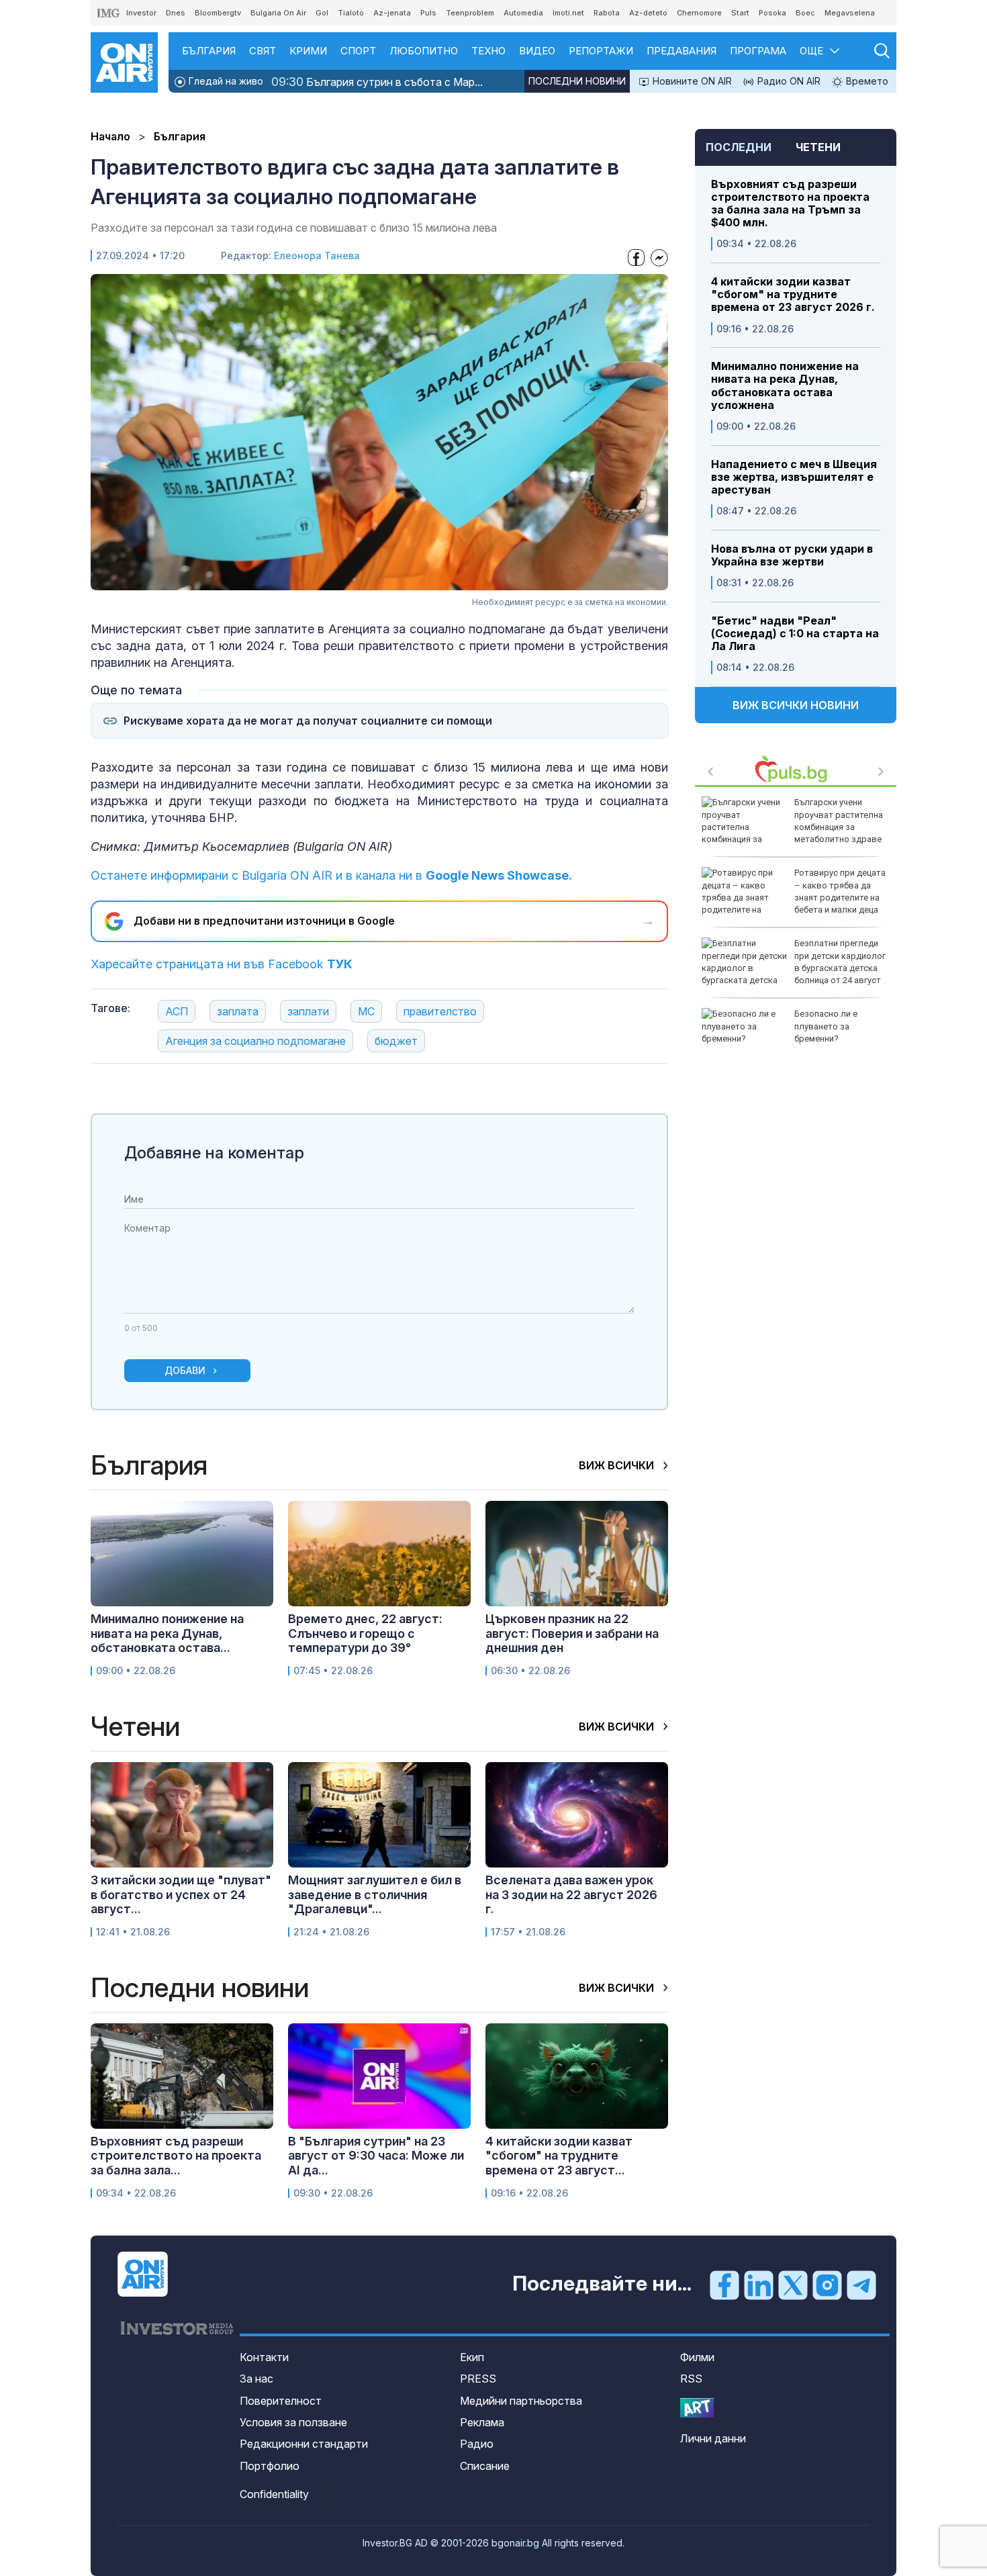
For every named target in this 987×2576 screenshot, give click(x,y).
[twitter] (793, 2285)
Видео (537, 51)
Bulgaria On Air (278, 13)
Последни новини (577, 81)
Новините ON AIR (691, 81)
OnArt (697, 2408)
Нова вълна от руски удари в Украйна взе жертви (792, 555)
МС (366, 1011)
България (209, 51)
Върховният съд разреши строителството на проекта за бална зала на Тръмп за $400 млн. (790, 204)
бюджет (396, 1041)
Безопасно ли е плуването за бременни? (826, 1026)
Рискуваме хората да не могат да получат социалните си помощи (308, 721)
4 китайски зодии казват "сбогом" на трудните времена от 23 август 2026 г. (793, 294)
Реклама (482, 2422)
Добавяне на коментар (214, 1153)
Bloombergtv (218, 13)
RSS (691, 2379)
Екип (472, 2357)
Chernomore (699, 13)
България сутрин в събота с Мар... (377, 82)
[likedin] (759, 2285)
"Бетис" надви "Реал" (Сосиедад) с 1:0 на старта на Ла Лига (795, 634)
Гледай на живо (225, 81)
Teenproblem (470, 13)
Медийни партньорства (521, 2401)
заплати (308, 1011)
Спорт (358, 51)
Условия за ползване (293, 2422)
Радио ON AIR (788, 81)
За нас (256, 2379)
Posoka (772, 13)
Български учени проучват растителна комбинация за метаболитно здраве (839, 821)
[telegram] (861, 2285)
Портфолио (270, 2466)
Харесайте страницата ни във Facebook (222, 964)
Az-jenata (392, 13)
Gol (322, 13)
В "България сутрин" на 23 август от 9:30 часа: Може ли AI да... (376, 2156)
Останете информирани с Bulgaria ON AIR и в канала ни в (331, 875)
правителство (440, 1011)
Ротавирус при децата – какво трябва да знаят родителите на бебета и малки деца (840, 891)
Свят (263, 51)
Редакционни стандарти (304, 2444)
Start (740, 13)
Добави (185, 1370)
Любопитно (424, 51)
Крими (308, 51)
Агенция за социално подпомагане (255, 1041)
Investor (141, 13)
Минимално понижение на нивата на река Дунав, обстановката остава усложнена (785, 386)
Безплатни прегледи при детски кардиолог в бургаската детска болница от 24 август (840, 962)
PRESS (478, 2379)
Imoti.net (568, 13)
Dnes (176, 13)
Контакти (264, 2357)
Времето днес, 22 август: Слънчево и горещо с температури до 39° (365, 1633)
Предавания (681, 51)
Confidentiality (274, 2494)
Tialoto (351, 13)
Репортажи (601, 51)
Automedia (523, 13)
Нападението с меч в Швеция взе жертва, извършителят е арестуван (794, 477)
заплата (238, 1011)
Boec (805, 13)
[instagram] (827, 2285)
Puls (428, 13)
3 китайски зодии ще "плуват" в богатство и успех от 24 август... (181, 1894)
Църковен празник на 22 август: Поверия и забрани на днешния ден (572, 1633)
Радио (477, 2444)
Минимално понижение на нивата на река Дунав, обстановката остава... (167, 1633)
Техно (488, 51)
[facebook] (724, 2285)
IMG (109, 13)
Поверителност (281, 2401)
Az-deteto (648, 13)
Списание (485, 2466)
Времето (866, 81)
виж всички (618, 1465)
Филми (697, 2357)
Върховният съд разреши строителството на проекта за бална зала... (176, 2156)
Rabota (607, 13)
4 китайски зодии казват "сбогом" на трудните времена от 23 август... (559, 2156)
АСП (177, 1011)
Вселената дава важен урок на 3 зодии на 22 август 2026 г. (571, 1894)
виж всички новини (796, 705)
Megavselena (850, 13)
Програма (758, 51)
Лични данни (713, 2438)
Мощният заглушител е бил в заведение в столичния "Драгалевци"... (375, 1894)
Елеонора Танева (317, 256)
